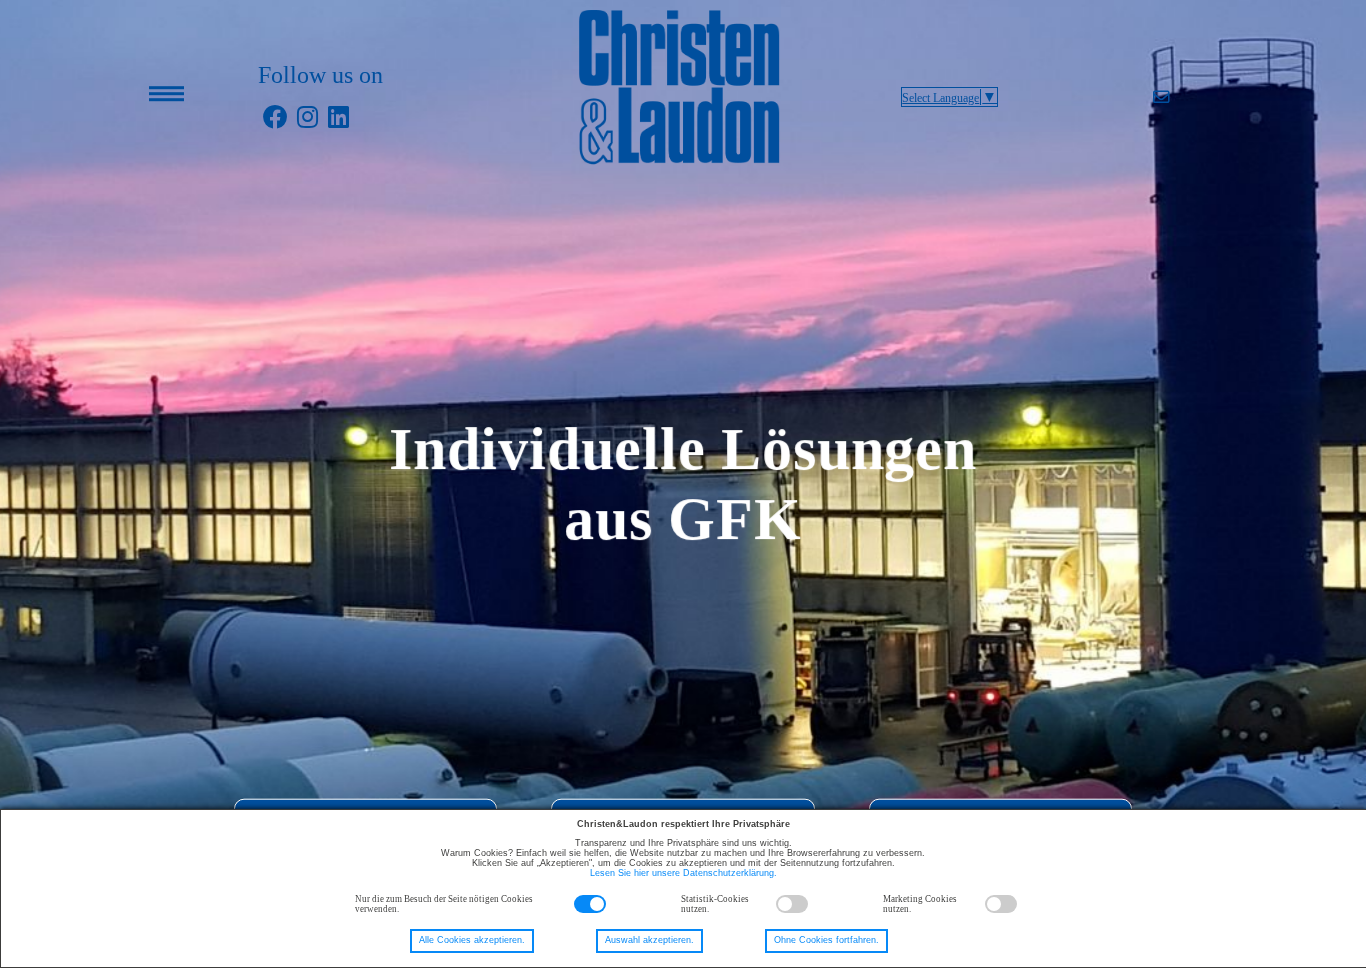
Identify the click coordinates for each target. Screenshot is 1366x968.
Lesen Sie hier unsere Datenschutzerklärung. (683, 873)
